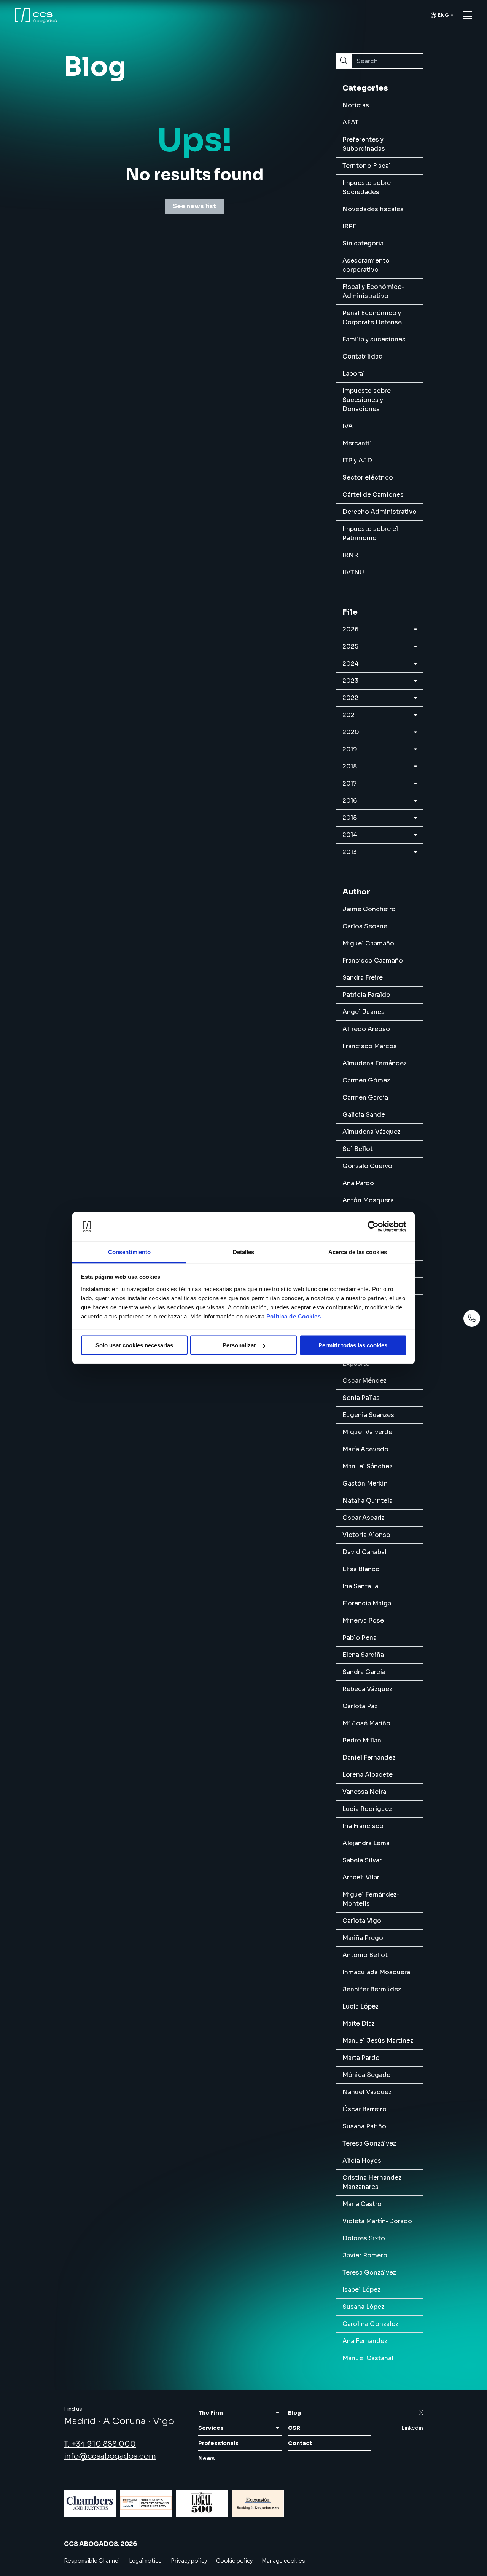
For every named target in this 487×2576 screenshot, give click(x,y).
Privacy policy (189, 2561)
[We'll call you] (472, 1318)
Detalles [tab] (244, 1252)
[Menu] (467, 15)
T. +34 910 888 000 (100, 2444)
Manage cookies (283, 2561)
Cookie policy (234, 2561)
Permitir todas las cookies (353, 1345)
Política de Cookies (294, 1316)
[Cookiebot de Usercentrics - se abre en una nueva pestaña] (373, 1227)
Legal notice (145, 2561)
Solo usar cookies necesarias (134, 1345)
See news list (194, 206)
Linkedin (412, 2428)
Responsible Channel (92, 2561)
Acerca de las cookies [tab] (358, 1252)
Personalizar (239, 1345)
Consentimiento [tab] (129, 1252)
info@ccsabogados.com (110, 2456)
